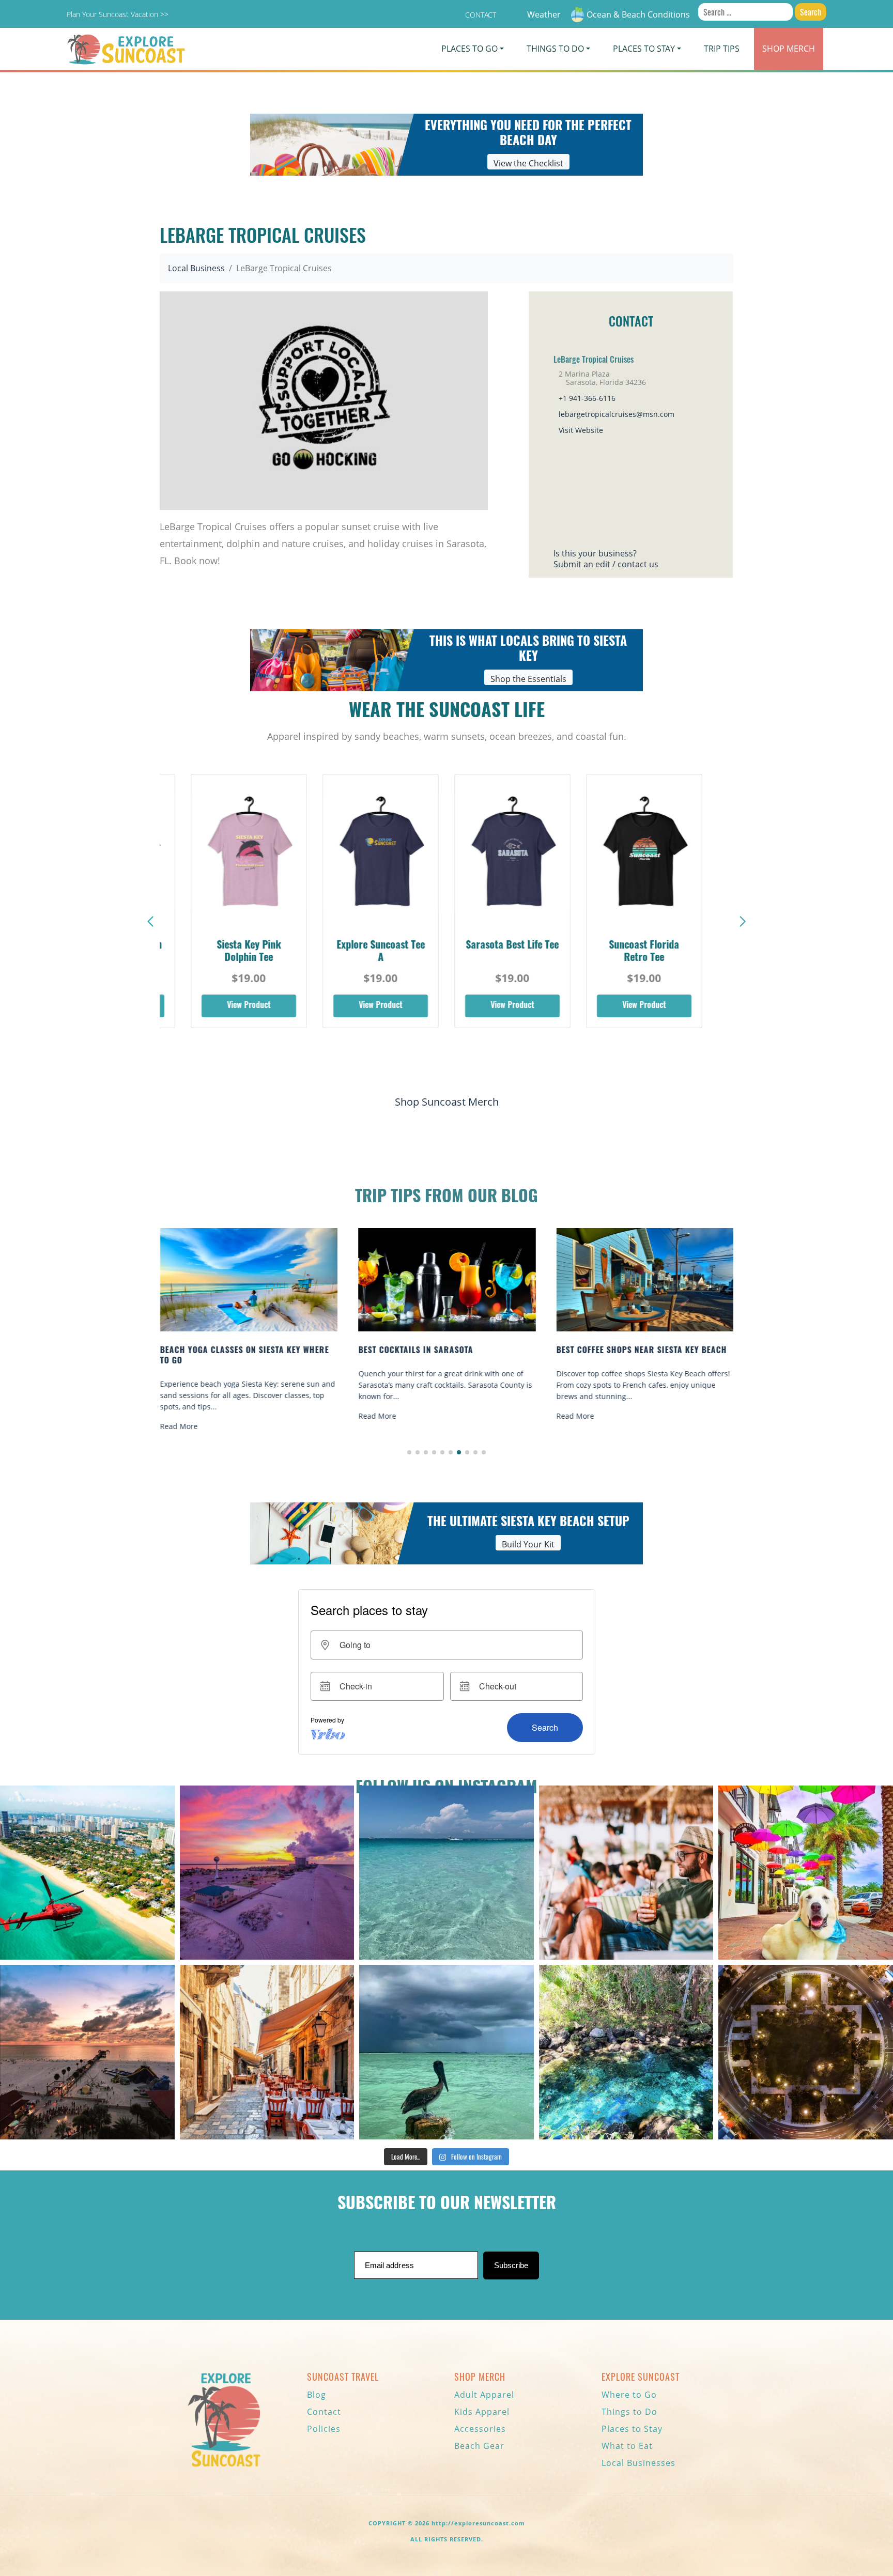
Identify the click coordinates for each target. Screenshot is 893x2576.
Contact (481, 15)
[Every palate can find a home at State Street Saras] (267, 2052)
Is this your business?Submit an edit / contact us (606, 559)
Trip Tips (722, 49)
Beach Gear (479, 2446)
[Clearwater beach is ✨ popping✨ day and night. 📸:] (87, 2052)
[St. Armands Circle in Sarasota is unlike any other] (806, 2052)
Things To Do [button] (555, 49)
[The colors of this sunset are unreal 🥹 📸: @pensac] (267, 1873)
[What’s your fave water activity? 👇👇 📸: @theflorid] (446, 1873)
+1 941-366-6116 (587, 398)
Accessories (480, 2429)
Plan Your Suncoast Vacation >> (118, 14)
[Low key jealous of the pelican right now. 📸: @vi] (446, 2052)
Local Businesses (638, 2463)
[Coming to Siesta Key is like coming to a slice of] (626, 1873)
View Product (249, 1006)
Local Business (196, 268)
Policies (324, 2429)
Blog (317, 2395)
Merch (789, 49)
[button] (743, 922)
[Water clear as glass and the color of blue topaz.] (626, 2052)
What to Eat (627, 2446)
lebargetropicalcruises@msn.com (617, 414)
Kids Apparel (482, 2412)
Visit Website (581, 430)
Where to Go (629, 2395)
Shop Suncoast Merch (447, 1102)
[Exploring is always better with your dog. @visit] (806, 1873)
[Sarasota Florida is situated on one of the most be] (87, 1873)
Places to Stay (632, 2429)
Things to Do (629, 2412)
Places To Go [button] (469, 49)
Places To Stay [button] (644, 49)
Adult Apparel (484, 2395)
